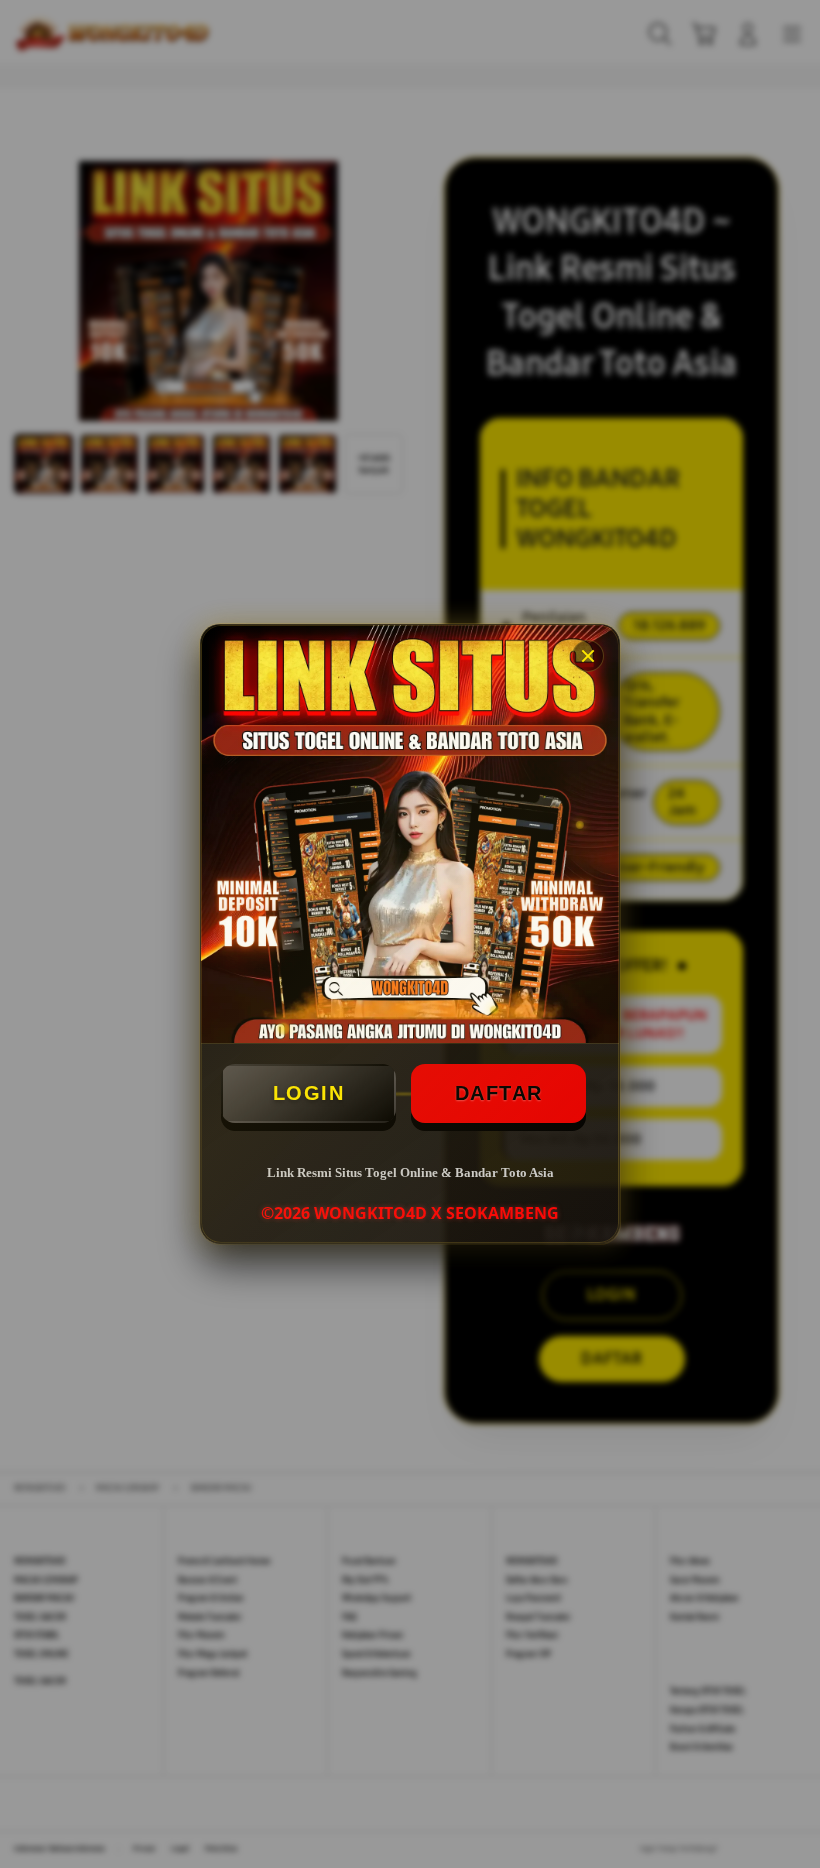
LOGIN (309, 1093)
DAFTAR (499, 1093)
